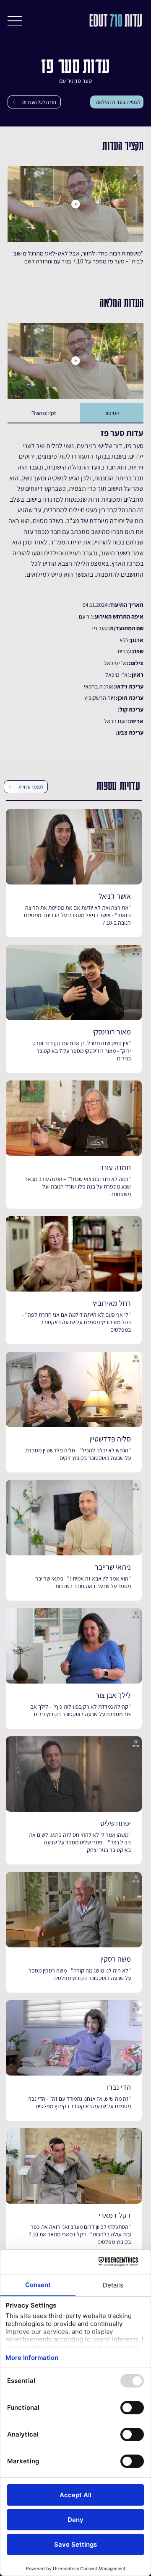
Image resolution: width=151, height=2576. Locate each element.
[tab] (112, 413)
